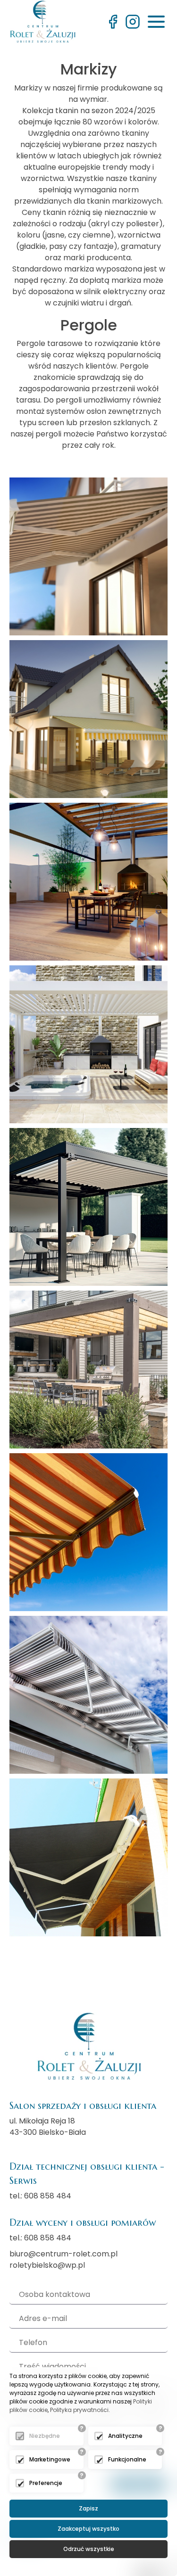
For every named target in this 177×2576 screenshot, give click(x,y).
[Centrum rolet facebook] (113, 22)
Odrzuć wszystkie (89, 2549)
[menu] (156, 22)
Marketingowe (50, 2459)
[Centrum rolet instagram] (133, 22)
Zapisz (88, 2508)
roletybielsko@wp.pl (47, 2265)
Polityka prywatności (79, 2410)
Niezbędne (45, 2436)
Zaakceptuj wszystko (88, 2529)
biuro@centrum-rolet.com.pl (63, 2254)
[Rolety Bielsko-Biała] (42, 21)
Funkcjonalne (127, 2459)
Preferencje (46, 2483)
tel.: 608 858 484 (40, 2196)
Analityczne (125, 2436)
